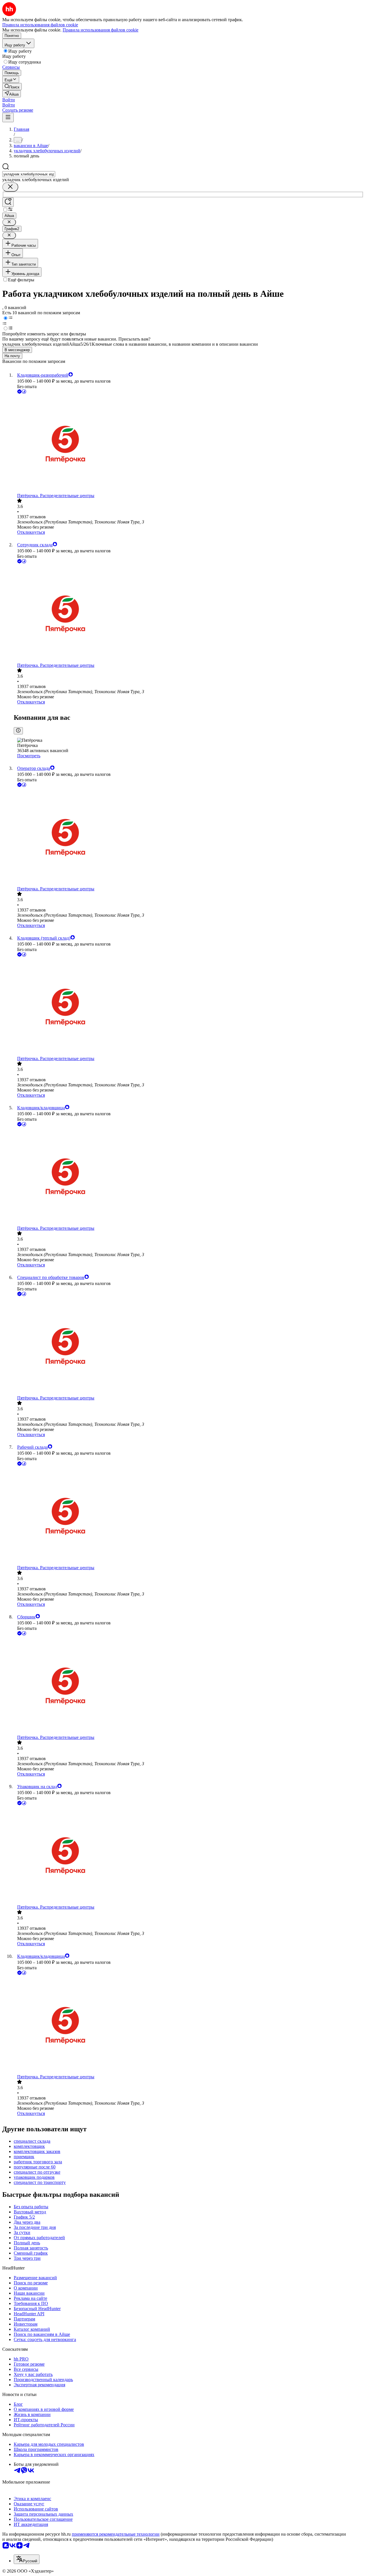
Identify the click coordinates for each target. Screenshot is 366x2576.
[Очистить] (10, 187)
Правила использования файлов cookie (101, 30)
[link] (12, 87)
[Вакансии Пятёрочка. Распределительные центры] (189, 444)
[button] (9, 100)
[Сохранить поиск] (8, 202)
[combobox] (29, 174)
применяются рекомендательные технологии (116, 2534)
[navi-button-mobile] (8, 117)
